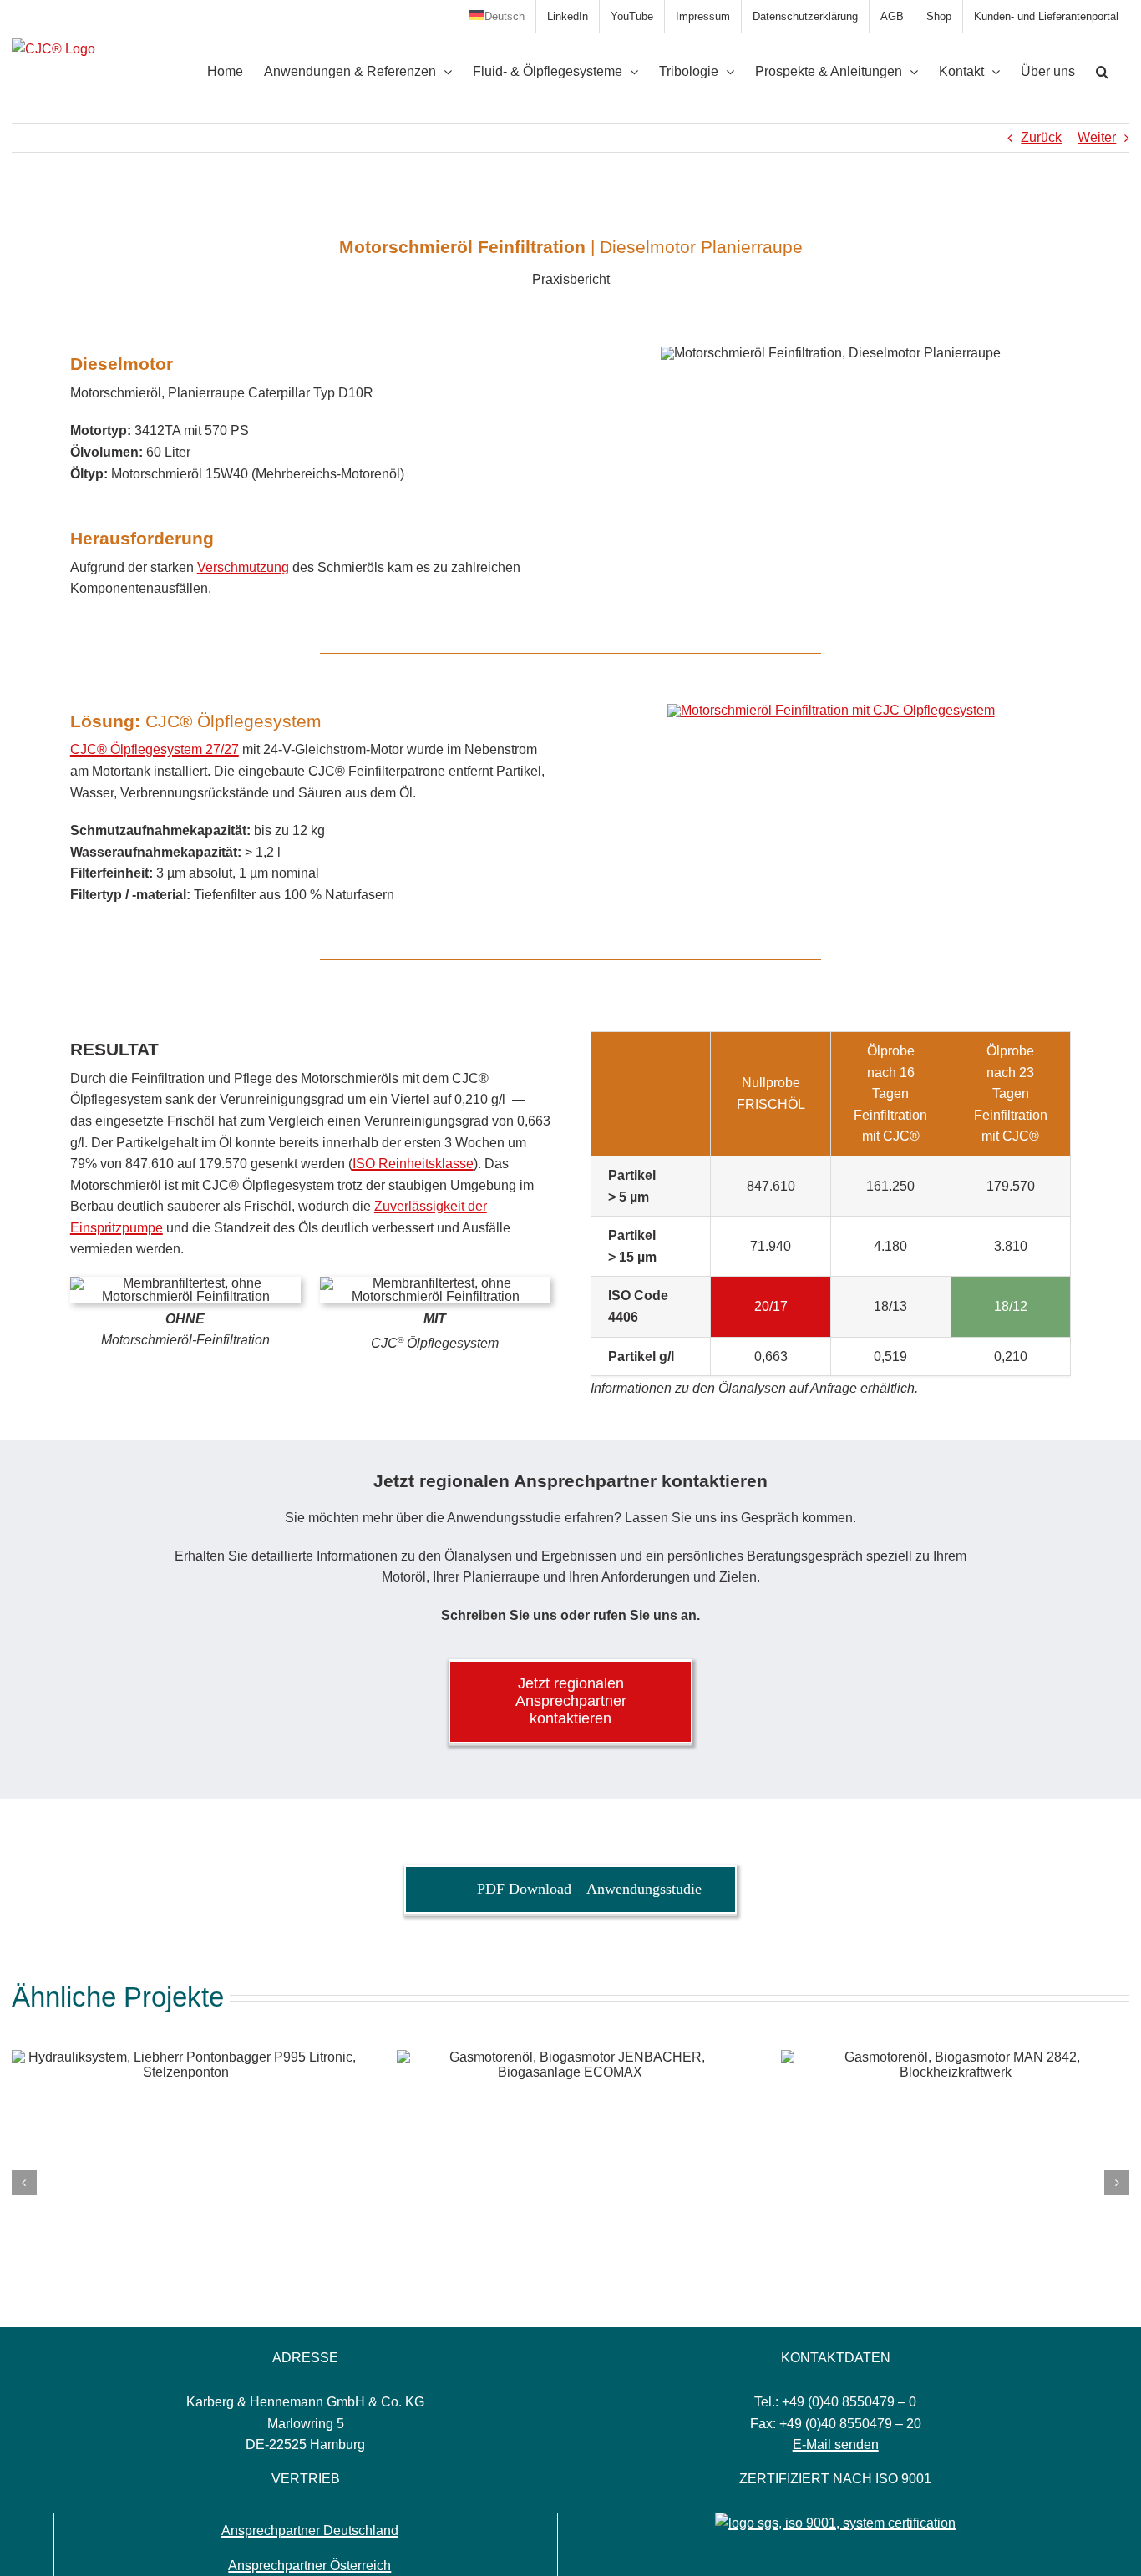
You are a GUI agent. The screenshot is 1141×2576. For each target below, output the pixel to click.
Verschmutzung (243, 567)
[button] (1102, 72)
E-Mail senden (836, 2444)
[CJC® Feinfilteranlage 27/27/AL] (831, 710)
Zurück (1041, 137)
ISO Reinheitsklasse (413, 1164)
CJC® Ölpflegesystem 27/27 (155, 749)
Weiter (1097, 137)
